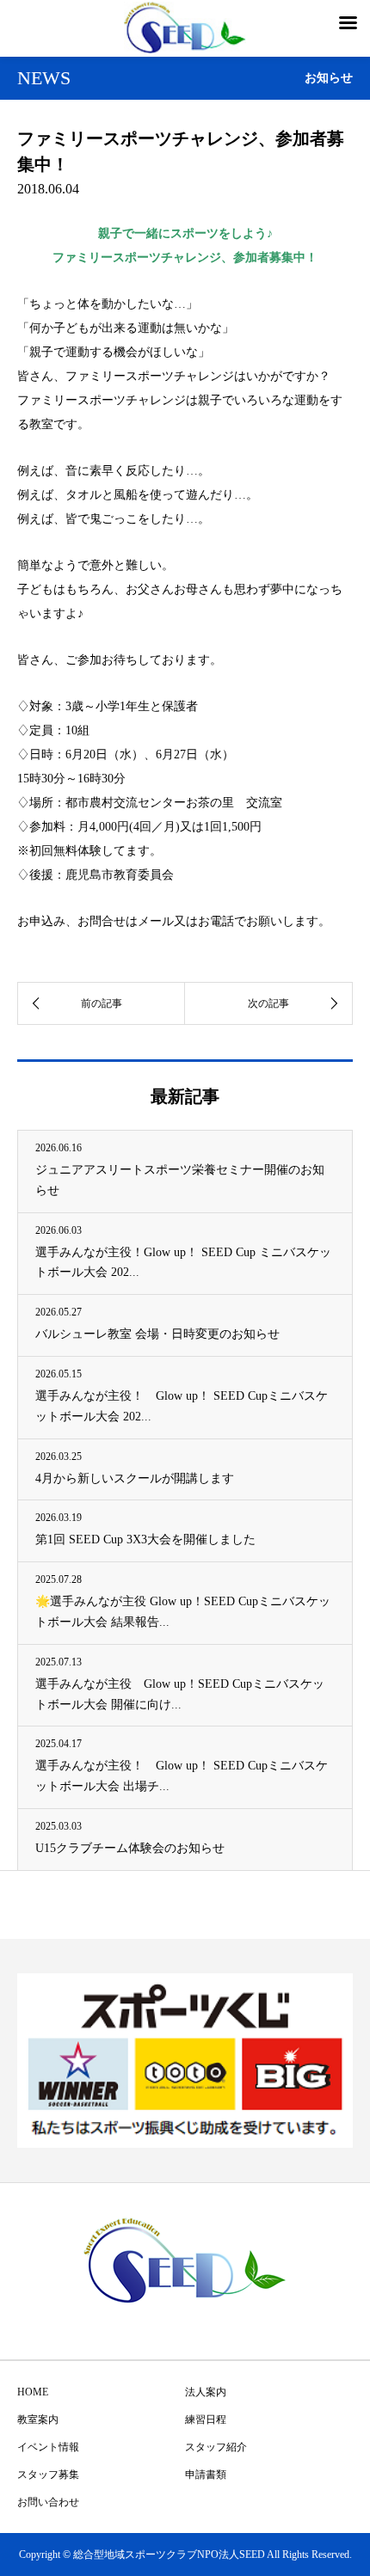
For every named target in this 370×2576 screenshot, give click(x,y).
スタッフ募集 (48, 2475)
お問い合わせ (48, 2502)
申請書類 (206, 2475)
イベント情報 (48, 2447)
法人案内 (206, 2392)
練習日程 (206, 2420)
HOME (33, 2392)
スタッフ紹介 (216, 2447)
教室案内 (38, 2420)
